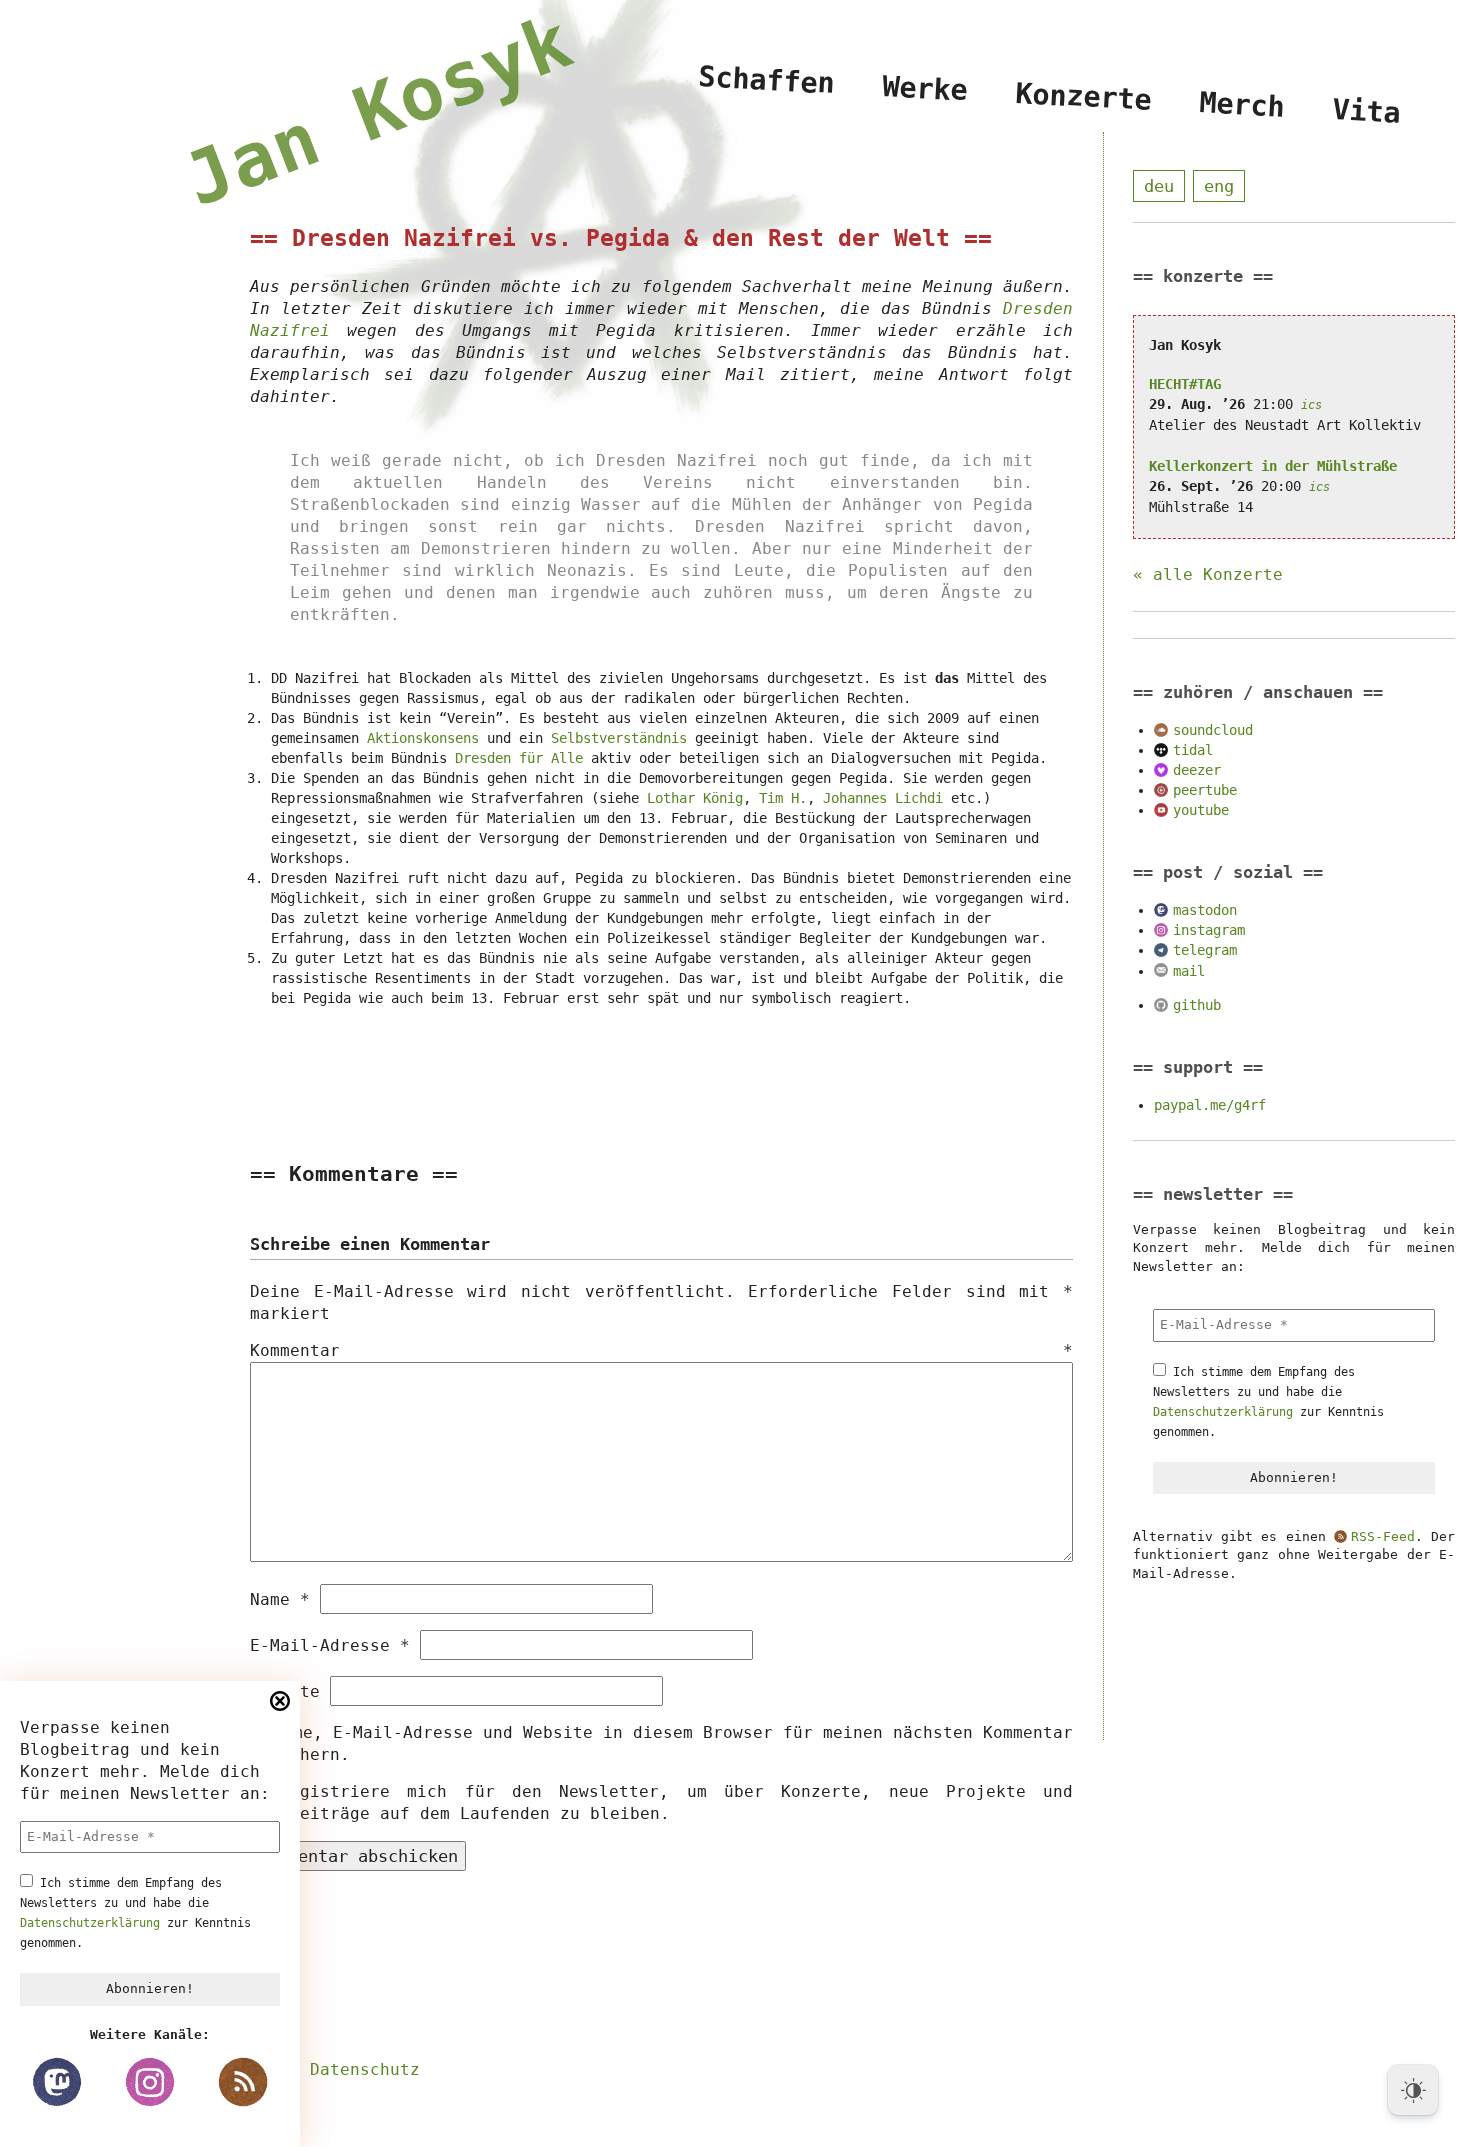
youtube (1201, 810)
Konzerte (1084, 96)
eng (1219, 186)
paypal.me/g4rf (1210, 1105)
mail (1189, 971)
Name (280, 1599)
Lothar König (695, 798)
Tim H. (783, 798)
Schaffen (768, 79)
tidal (1193, 750)
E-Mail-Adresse (330, 1645)
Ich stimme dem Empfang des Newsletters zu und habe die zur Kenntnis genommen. (135, 1913)
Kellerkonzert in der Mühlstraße (1273, 466)
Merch (1242, 105)
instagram (1209, 930)
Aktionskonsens (423, 738)
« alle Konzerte (1208, 574)
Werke (925, 88)
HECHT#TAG (1185, 384)
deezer (1197, 770)
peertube (1205, 790)
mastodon (1205, 910)
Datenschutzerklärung (90, 1923)
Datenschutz (365, 2069)
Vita (1367, 112)
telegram (1205, 950)
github (1197, 1005)
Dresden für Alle (519, 758)
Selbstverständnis (619, 738)
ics (1311, 405)
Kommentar (661, 1350)
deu (1159, 186)
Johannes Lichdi (883, 798)
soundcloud (1213, 730)
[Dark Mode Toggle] (1413, 2090)
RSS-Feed (1383, 1536)
